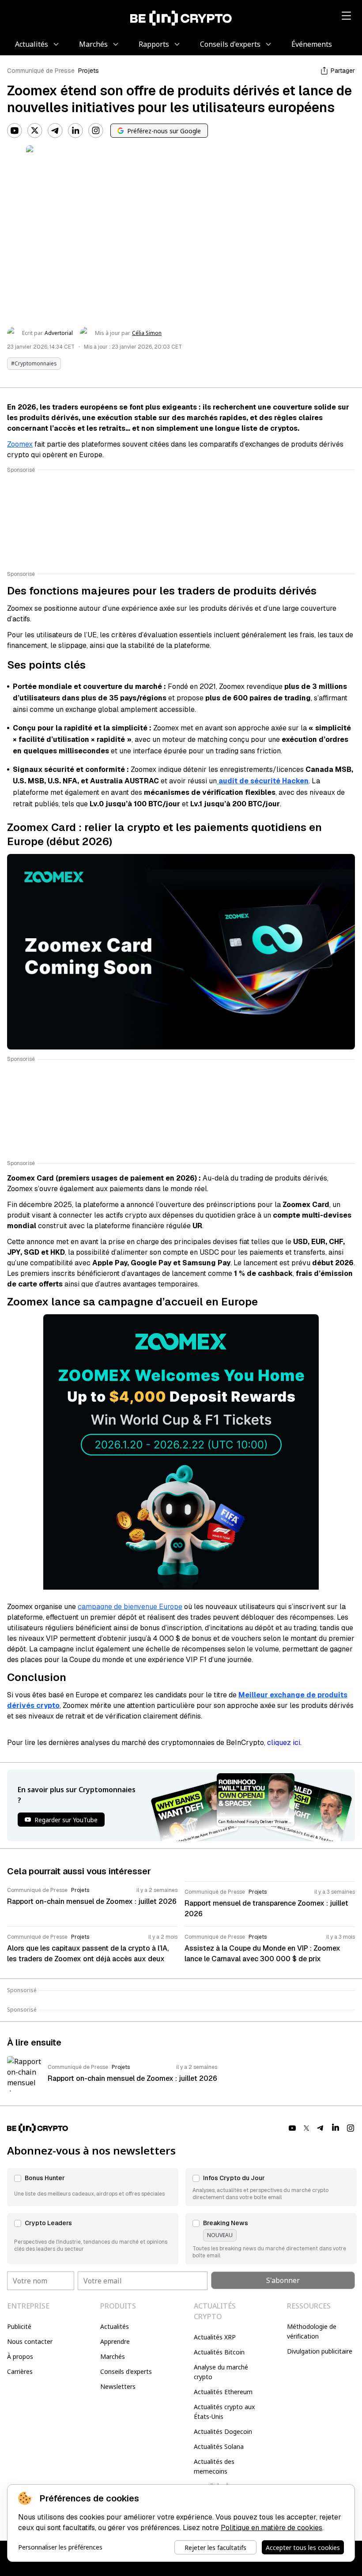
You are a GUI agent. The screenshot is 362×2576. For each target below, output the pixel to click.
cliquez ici (284, 1743)
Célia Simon (147, 333)
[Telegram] (55, 131)
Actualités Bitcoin (219, 2352)
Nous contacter (30, 2341)
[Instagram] (96, 131)
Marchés (113, 2356)
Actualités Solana (219, 2446)
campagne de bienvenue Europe (130, 1607)
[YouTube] (15, 131)
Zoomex (20, 444)
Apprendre (115, 2341)
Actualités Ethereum (223, 2392)
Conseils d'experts (126, 2371)
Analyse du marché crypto (221, 2372)
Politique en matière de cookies (271, 2528)
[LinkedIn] (75, 131)
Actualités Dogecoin (223, 2431)
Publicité (19, 2326)
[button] (93, 2187)
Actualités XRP (215, 2337)
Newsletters (118, 2386)
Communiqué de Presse (41, 71)
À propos (20, 2356)
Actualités (115, 2326)
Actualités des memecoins (214, 2466)
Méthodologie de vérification (312, 2331)
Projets (89, 71)
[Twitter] (35, 131)
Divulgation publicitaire (320, 2351)
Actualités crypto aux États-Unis (224, 2412)
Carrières (20, 2371)
